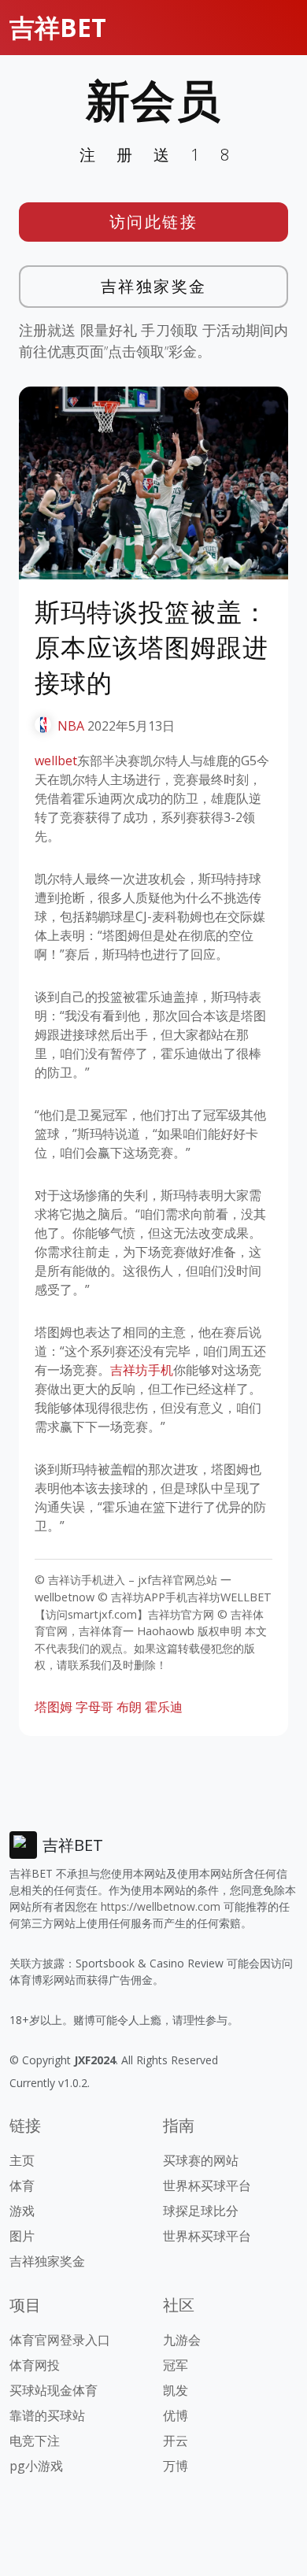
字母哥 (94, 1707)
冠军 (176, 2365)
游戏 (22, 2211)
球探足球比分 (201, 2211)
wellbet (56, 761)
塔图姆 (54, 1707)
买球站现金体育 (54, 2390)
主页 (22, 2160)
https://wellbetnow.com (161, 1906)
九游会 (182, 2340)
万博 (176, 2466)
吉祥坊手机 (142, 1370)
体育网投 (35, 2365)
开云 (176, 2441)
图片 (22, 2236)
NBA (71, 726)
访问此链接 (154, 222)
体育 (22, 2186)
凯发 (176, 2390)
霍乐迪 (164, 1707)
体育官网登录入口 (60, 2340)
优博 (176, 2415)
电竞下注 (35, 2441)
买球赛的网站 (201, 2160)
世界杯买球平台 (207, 2186)
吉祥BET (58, 27)
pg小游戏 (36, 2466)
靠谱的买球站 (47, 2415)
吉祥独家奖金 (154, 286)
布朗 (129, 1707)
